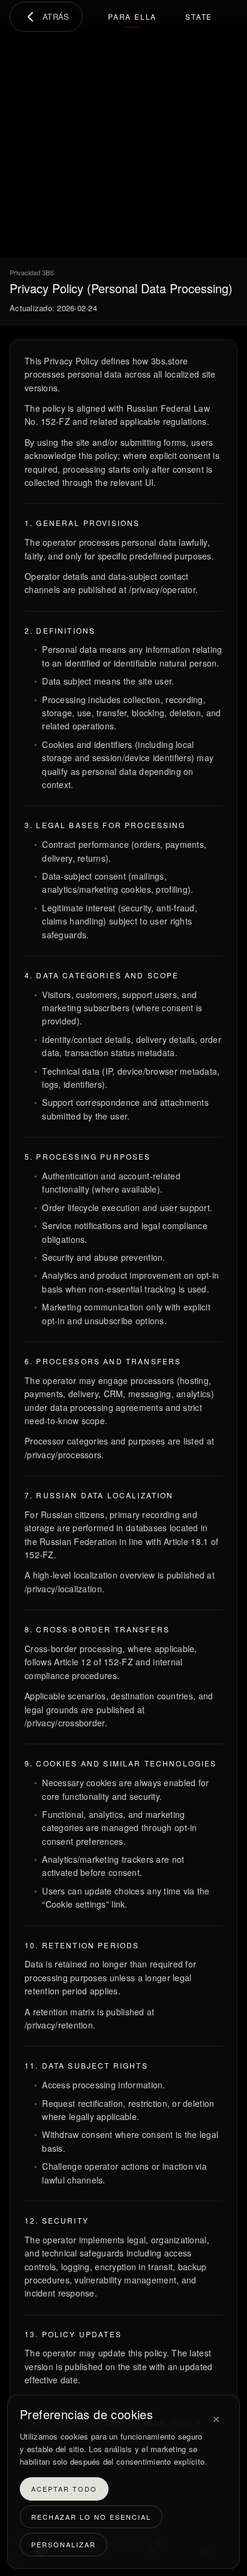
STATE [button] (199, 16)
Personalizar (64, 2545)
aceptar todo (64, 2489)
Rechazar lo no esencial (91, 2517)
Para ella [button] (132, 16)
